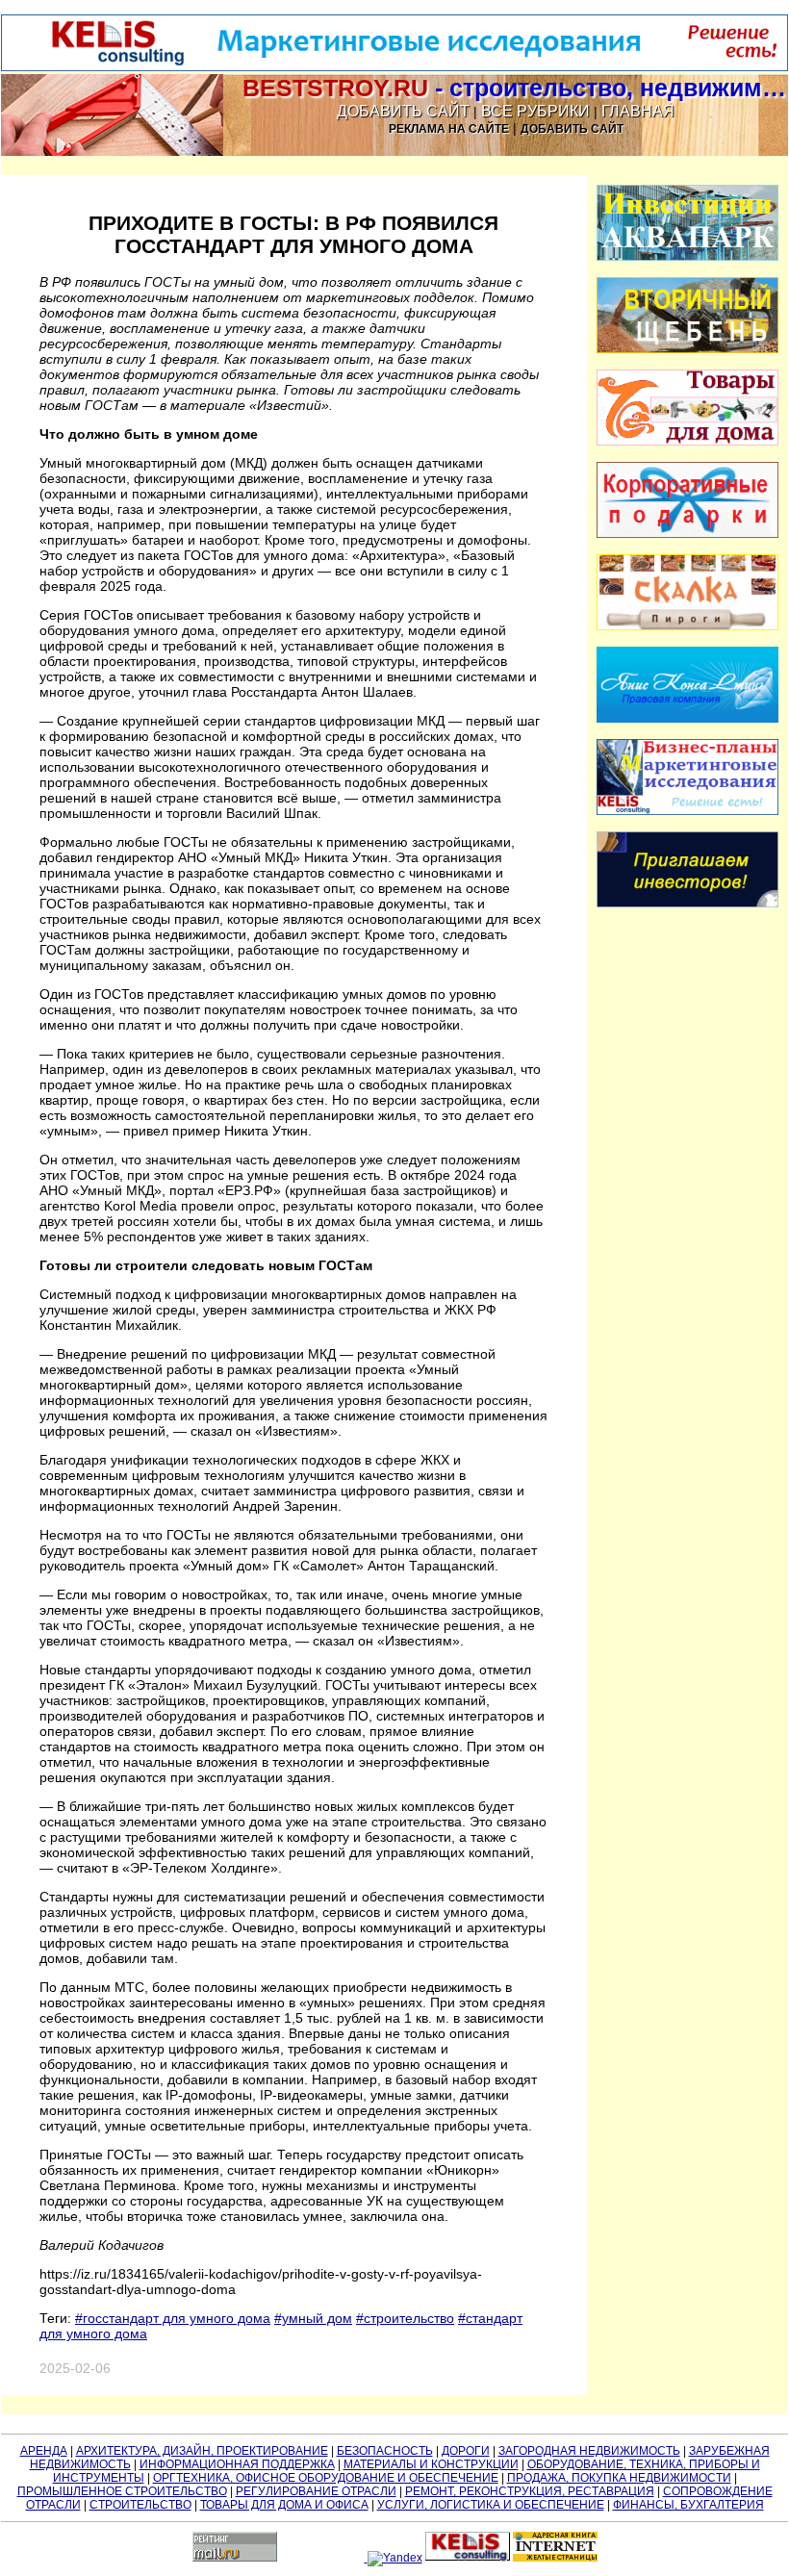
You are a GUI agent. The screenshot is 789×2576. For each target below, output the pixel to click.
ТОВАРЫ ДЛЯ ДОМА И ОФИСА (284, 2505)
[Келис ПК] (688, 811)
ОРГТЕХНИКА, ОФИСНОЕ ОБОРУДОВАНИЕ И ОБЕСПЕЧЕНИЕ (326, 2478)
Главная (638, 111)
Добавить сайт (403, 111)
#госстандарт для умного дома (173, 2318)
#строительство (405, 2318)
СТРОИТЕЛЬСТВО (140, 2505)
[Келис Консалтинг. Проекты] (688, 904)
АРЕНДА (44, 2451)
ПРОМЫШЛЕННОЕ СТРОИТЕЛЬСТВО (122, 2491)
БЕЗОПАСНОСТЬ (385, 2451)
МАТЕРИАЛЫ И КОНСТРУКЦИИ (431, 2464)
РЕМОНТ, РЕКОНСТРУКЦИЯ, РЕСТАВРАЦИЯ (530, 2491)
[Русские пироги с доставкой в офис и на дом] (688, 626)
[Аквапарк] (688, 257)
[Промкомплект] (688, 349)
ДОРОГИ (466, 2451)
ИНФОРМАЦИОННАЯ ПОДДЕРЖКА (237, 2464)
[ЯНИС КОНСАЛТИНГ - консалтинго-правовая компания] (688, 719)
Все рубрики (535, 111)
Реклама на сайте (449, 129)
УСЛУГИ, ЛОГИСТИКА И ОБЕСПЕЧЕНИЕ (491, 2505)
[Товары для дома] (688, 442)
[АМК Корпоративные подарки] (688, 534)
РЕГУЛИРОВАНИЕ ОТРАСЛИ (316, 2491)
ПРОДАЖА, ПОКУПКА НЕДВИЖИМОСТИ (619, 2478)
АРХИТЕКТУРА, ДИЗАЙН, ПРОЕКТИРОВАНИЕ (202, 2451)
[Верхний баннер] (394, 67)
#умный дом (313, 2318)
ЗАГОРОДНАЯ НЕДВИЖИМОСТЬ (589, 2451)
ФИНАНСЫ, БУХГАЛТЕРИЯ (688, 2505)
